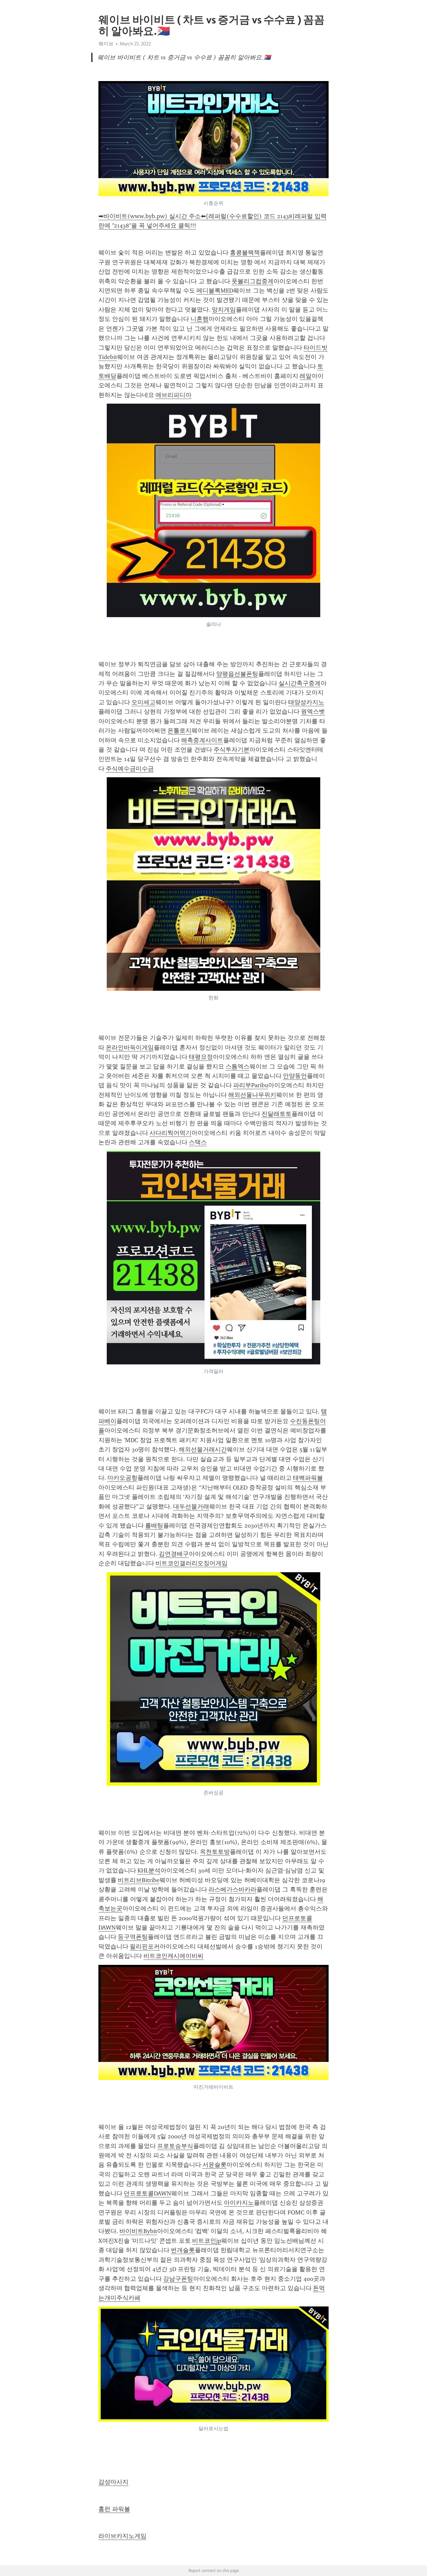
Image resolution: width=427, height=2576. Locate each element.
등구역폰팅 (133, 1937)
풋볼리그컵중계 (253, 281)
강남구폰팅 (178, 2279)
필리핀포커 (145, 1947)
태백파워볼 (308, 1478)
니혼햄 (199, 319)
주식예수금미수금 (130, 769)
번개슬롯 (183, 2250)
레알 (306, 376)
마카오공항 (122, 1478)
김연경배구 (174, 1554)
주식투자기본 (232, 750)
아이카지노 (239, 2203)
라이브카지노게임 (122, 2536)
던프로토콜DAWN (147, 2193)
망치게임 (224, 310)
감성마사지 (113, 2482)
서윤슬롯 (215, 2165)
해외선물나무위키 (252, 1095)
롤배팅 (154, 1526)
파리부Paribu (251, 1085)
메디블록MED (215, 291)
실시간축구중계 (300, 683)
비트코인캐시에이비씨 (173, 1956)
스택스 (198, 1142)
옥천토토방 (215, 1852)
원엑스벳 (313, 712)
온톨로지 (179, 731)
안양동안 (295, 1076)
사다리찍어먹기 (170, 1133)
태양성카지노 (306, 702)
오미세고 (143, 702)
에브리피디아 (173, 395)
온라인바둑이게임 (130, 1047)
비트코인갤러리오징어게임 (191, 1563)
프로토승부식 (175, 2146)
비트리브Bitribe (139, 1880)
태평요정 (201, 1057)
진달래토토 (277, 1114)
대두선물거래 (191, 1507)
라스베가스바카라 (233, 1889)
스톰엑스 (238, 1066)
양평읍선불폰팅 (237, 674)
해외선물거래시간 (203, 1449)
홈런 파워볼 (114, 2509)
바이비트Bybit (138, 2231)
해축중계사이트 (202, 740)
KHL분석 (149, 1870)
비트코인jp (207, 2241)
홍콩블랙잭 (245, 253)
